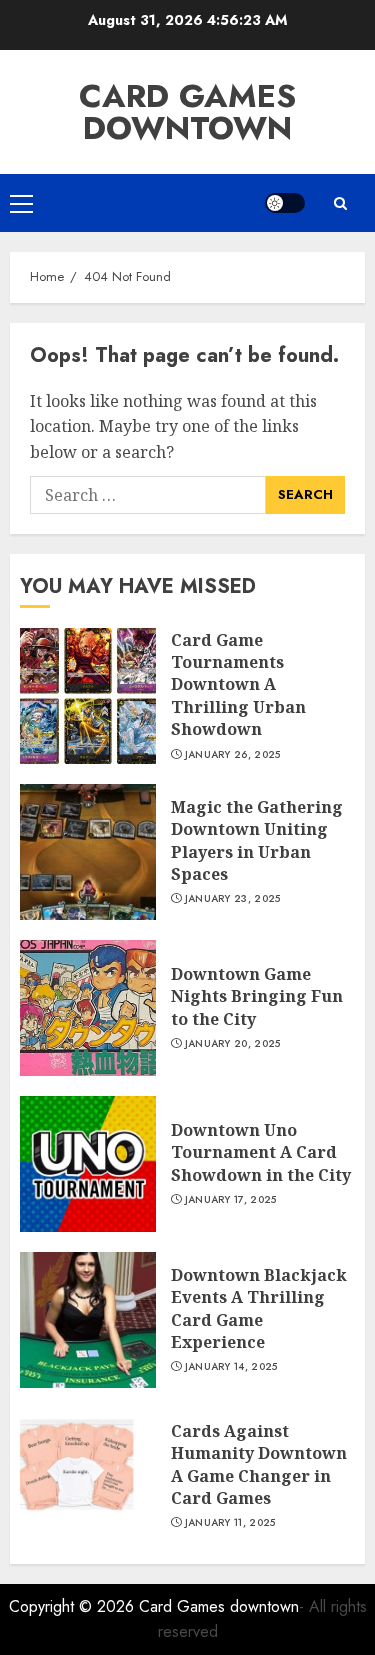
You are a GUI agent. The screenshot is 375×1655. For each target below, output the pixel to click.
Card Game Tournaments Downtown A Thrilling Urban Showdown (238, 685)
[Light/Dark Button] (285, 203)
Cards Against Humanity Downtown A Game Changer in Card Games (259, 1464)
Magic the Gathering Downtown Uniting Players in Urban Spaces (257, 840)
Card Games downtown (187, 112)
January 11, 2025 (230, 1523)
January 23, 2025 (233, 899)
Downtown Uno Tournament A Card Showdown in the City (261, 1152)
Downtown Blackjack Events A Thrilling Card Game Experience (259, 1308)
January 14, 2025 (231, 1367)
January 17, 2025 (231, 1200)
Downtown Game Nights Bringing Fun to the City (257, 996)
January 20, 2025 (233, 1044)
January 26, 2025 (233, 755)
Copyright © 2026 (74, 1606)
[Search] (340, 203)
